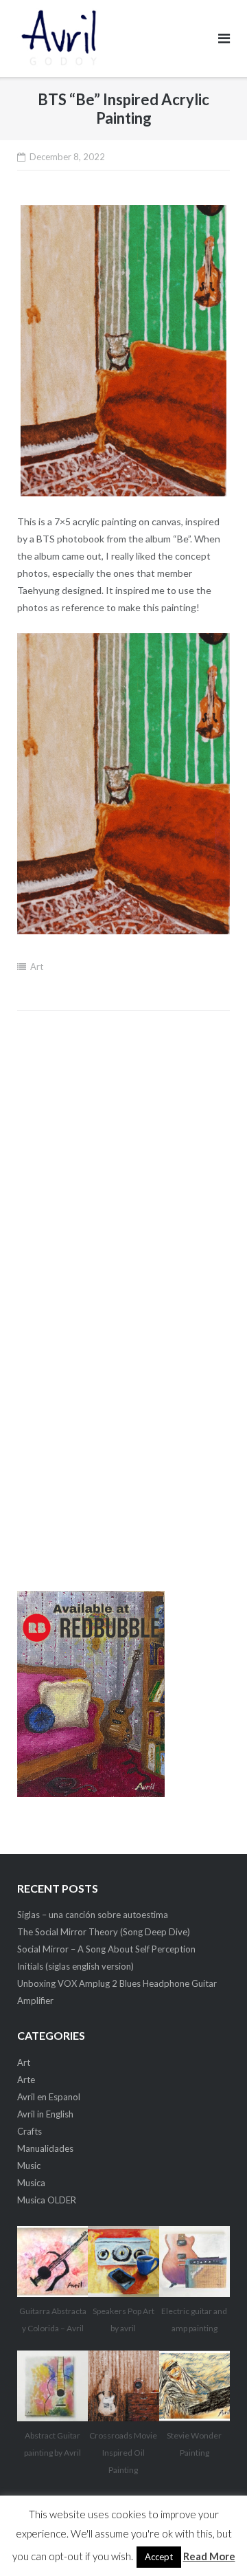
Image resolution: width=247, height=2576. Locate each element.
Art (37, 967)
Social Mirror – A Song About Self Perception (106, 1949)
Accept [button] (159, 2557)
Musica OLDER (47, 2200)
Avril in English (45, 2114)
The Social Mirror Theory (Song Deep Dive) (104, 1932)
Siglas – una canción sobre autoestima (93, 1915)
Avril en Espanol (49, 2097)
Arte (26, 2080)
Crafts (30, 2131)
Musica (31, 2183)
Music (29, 2166)
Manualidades (45, 2148)
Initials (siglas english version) (75, 1966)
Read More (209, 2556)
